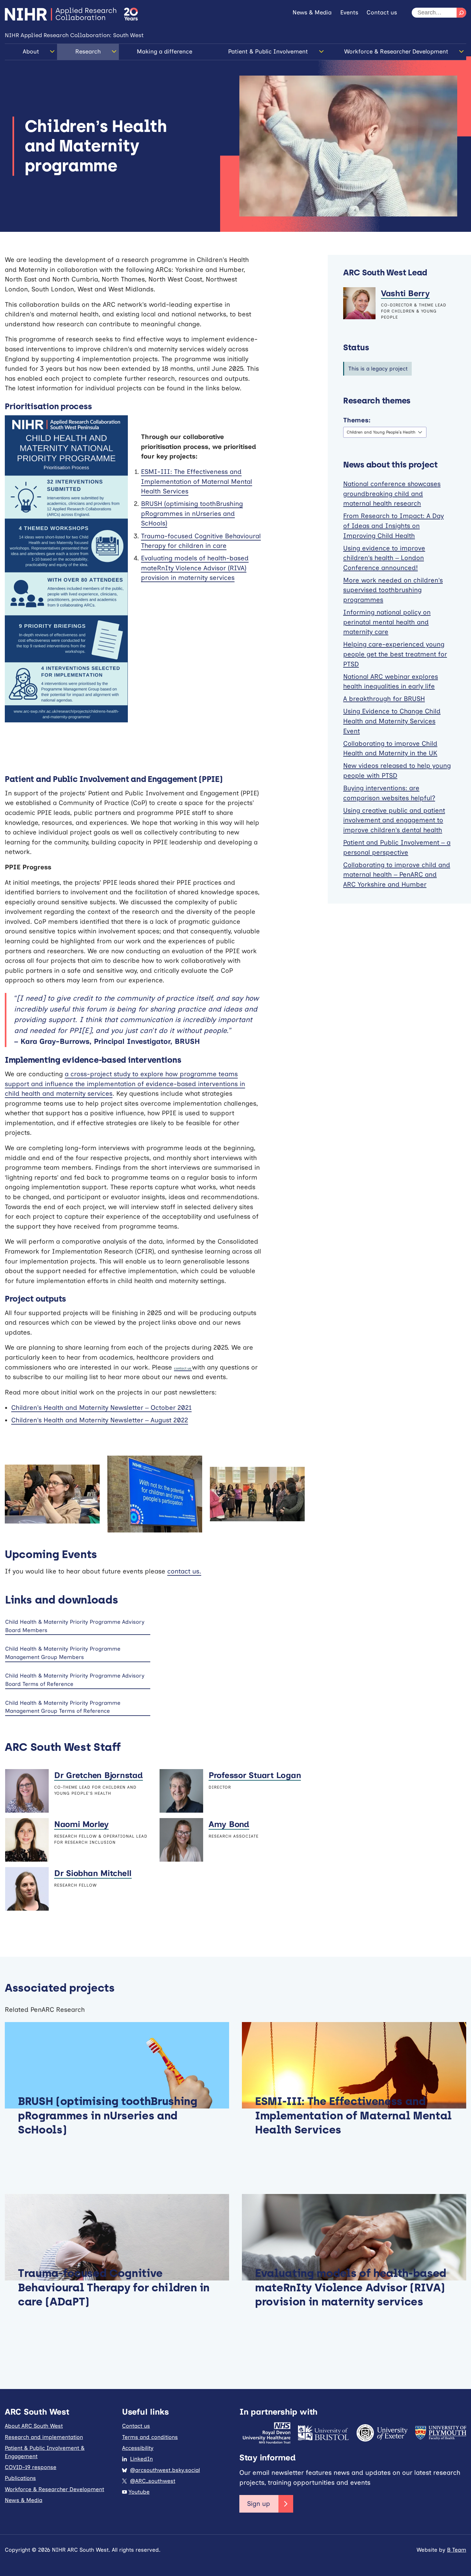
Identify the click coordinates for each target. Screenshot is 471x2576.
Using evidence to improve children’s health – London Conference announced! (384, 558)
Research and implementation (44, 2437)
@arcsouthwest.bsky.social (165, 2470)
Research (88, 52)
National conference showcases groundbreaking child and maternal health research (392, 494)
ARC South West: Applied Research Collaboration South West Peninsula (61, 14)
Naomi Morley (81, 1824)
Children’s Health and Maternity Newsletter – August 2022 (100, 1420)
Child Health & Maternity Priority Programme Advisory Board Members (75, 1626)
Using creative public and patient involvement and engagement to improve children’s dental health (394, 820)
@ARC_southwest (153, 2481)
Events (349, 12)
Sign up (259, 2504)
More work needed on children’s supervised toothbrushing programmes (393, 590)
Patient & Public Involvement (268, 52)
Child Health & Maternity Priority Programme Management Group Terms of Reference (63, 1707)
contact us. (184, 1571)
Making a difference (165, 52)
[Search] (461, 13)
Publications (20, 2478)
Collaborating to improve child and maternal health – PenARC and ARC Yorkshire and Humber (397, 875)
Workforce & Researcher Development (396, 52)
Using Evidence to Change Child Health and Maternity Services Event (392, 721)
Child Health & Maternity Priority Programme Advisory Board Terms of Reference (75, 1680)
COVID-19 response (31, 2467)
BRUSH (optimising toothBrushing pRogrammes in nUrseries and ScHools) (192, 513)
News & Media (312, 12)
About (31, 52)
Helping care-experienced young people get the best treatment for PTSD (395, 654)
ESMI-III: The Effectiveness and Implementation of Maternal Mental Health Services (197, 481)
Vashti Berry (405, 293)
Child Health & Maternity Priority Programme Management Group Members (63, 1653)
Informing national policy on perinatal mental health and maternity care (387, 622)
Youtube (139, 2492)
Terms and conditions (150, 2437)
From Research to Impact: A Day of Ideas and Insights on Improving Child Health (393, 526)
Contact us (382, 12)
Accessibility (138, 2448)
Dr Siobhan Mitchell (93, 1873)
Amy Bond (229, 1824)
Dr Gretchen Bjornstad (99, 1775)
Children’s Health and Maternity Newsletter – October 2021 (101, 1408)
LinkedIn (141, 2459)
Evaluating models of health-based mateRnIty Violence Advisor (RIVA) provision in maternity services (195, 568)
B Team (457, 2550)
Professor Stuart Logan (255, 1775)
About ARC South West (34, 2426)
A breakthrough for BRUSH (384, 699)
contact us (183, 1368)
